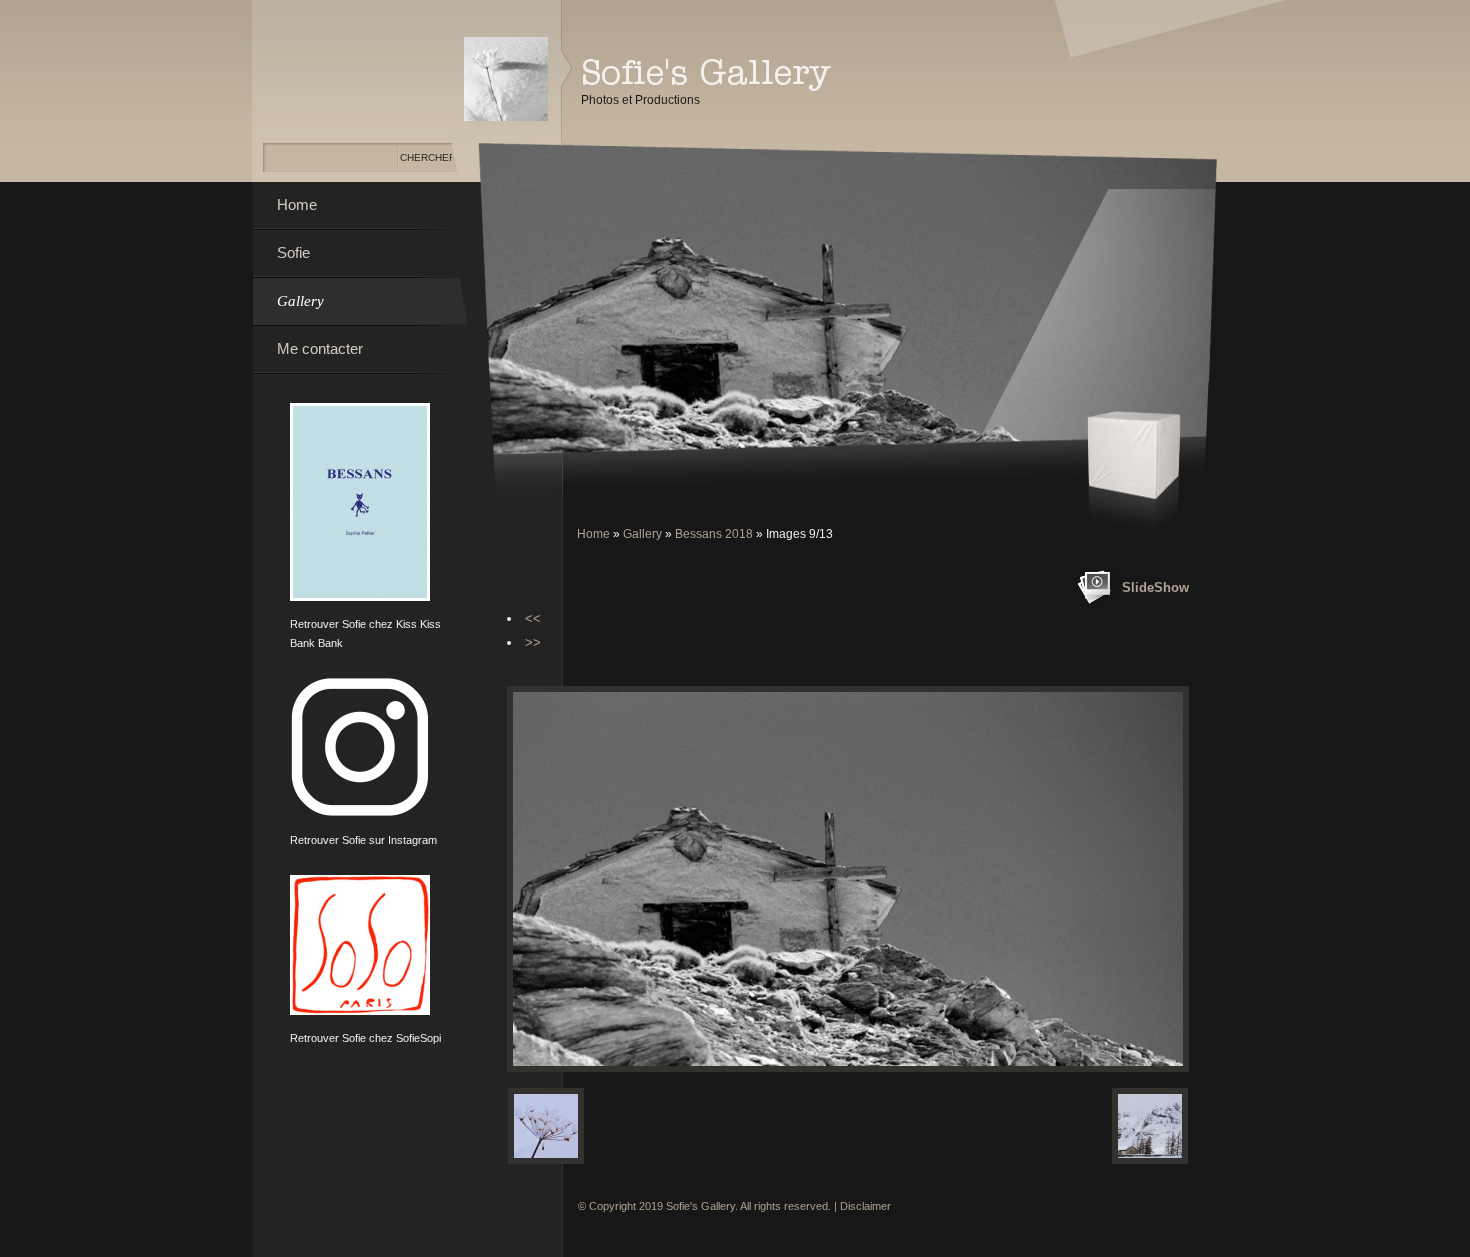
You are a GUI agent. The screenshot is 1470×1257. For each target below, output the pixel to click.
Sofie (293, 252)
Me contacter (320, 348)
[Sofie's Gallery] (506, 79)
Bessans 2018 (714, 534)
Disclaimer (865, 1206)
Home (593, 534)
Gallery (642, 534)
